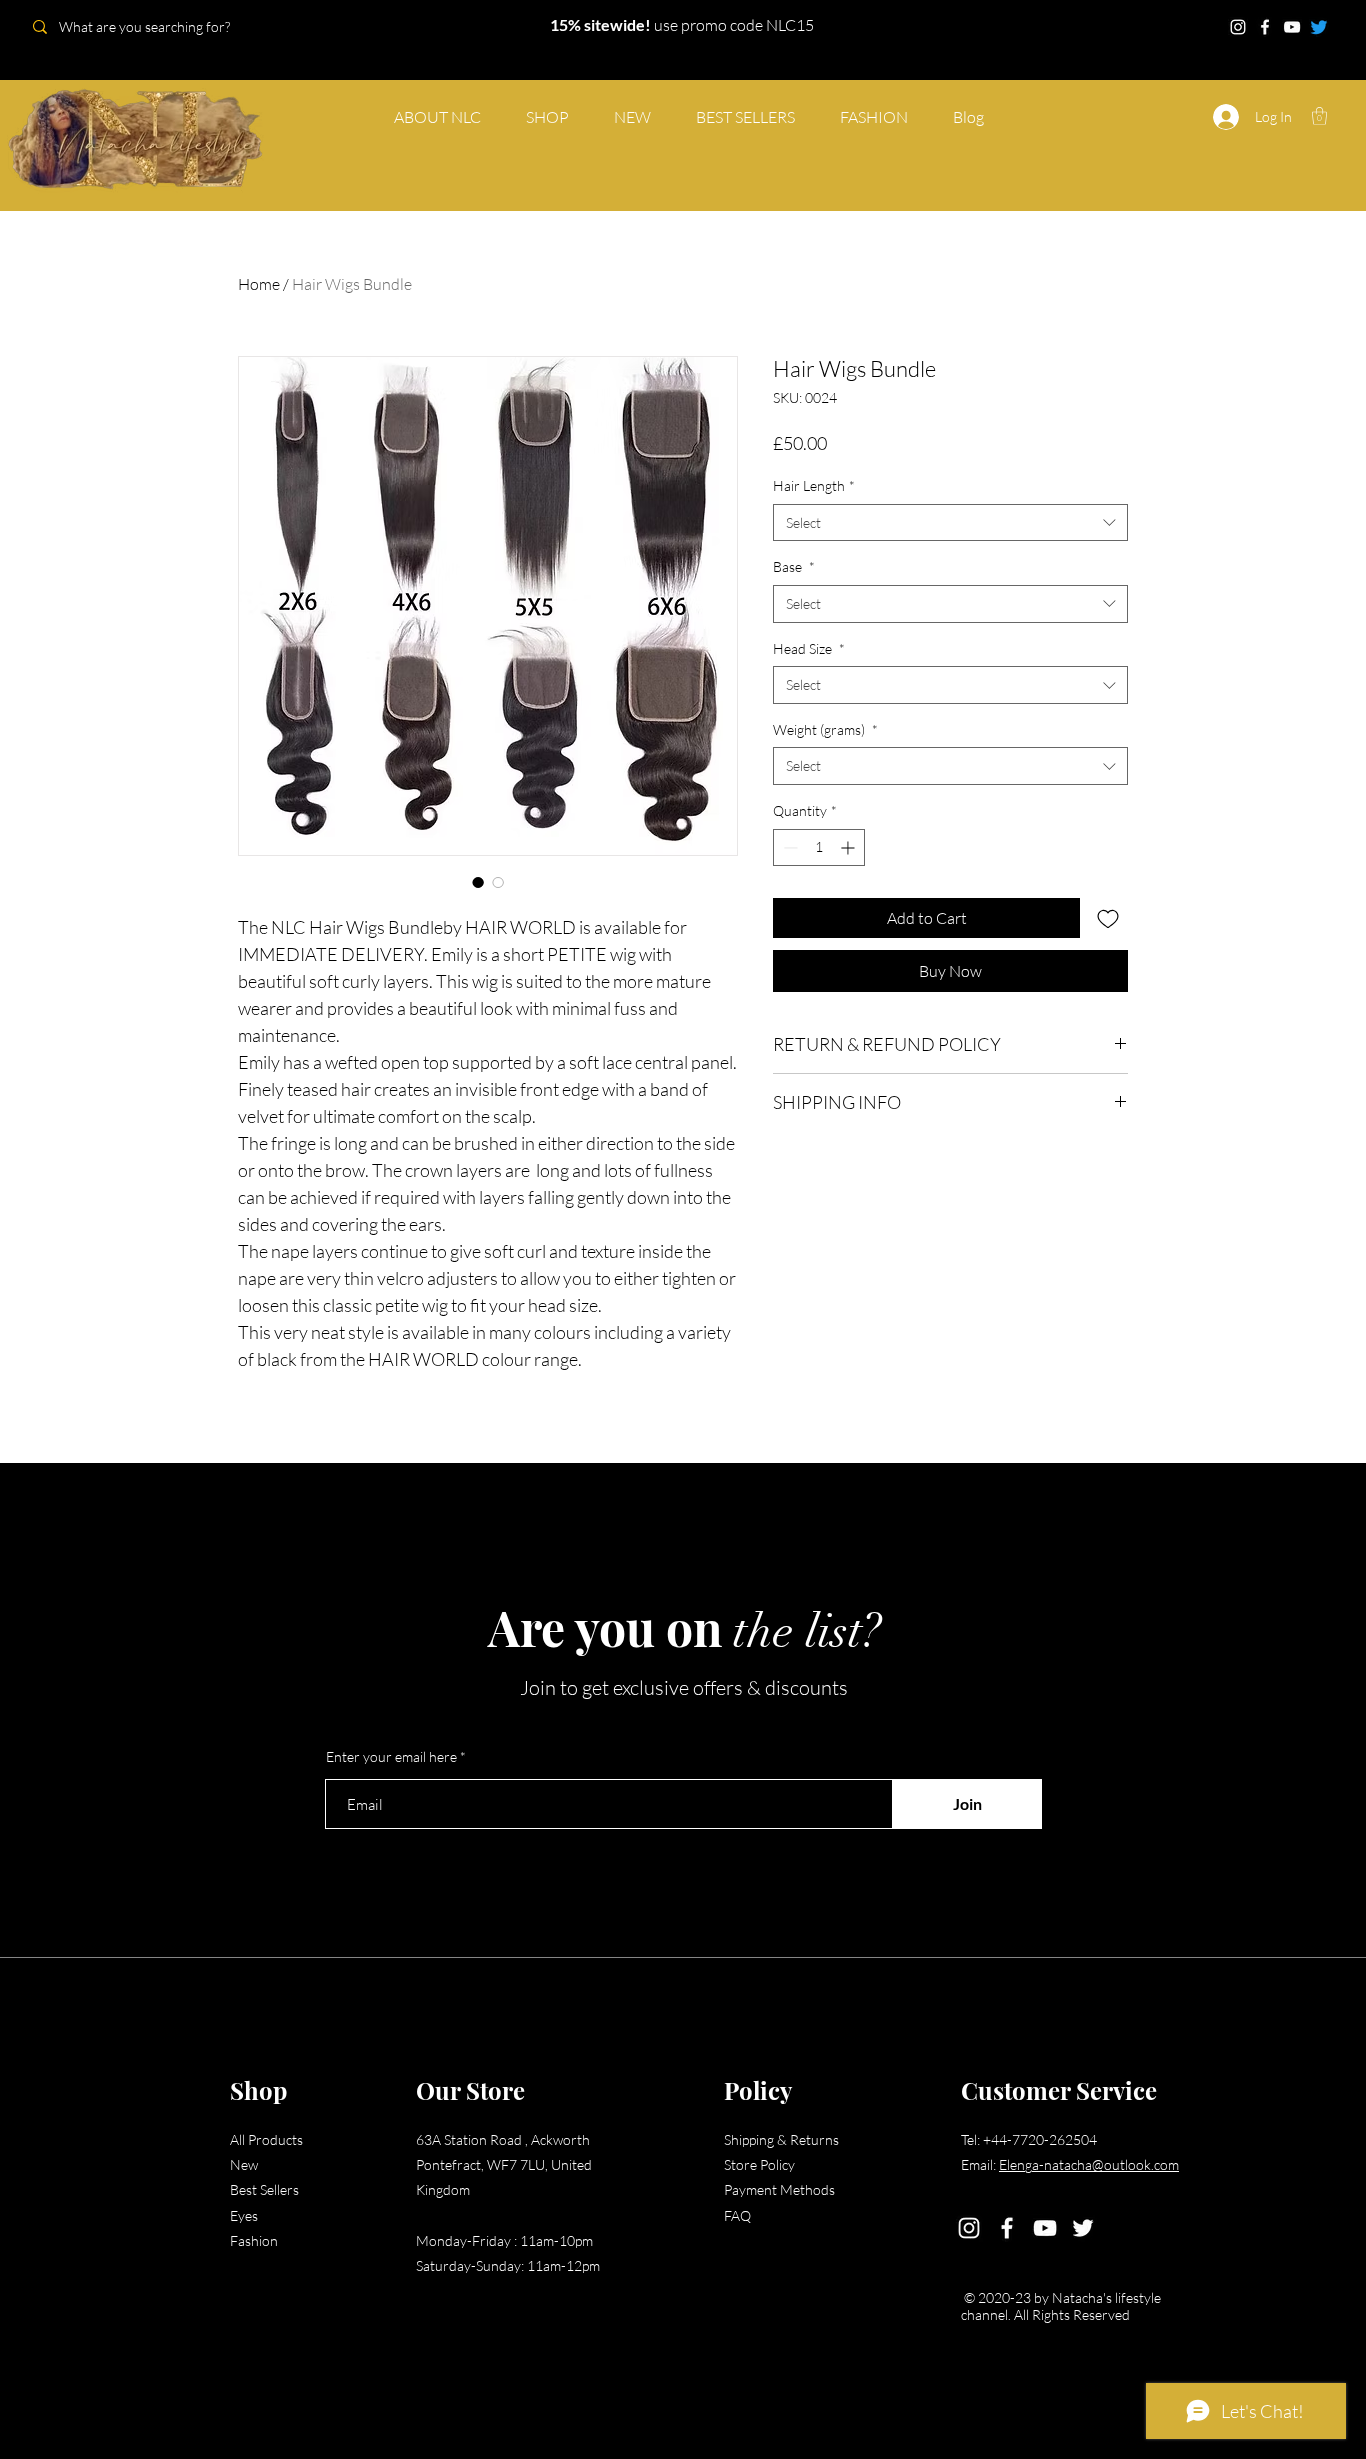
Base (794, 566)
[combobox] (950, 523)
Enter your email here (391, 1757)
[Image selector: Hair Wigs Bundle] (478, 882)
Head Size (809, 648)
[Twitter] (1319, 27)
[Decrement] (788, 847)
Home (259, 284)
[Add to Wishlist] (1108, 918)
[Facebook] (1265, 27)
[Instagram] (1238, 27)
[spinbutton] (819, 847)
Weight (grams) (825, 729)
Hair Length (814, 485)
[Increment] (849, 847)
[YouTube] (1292, 27)
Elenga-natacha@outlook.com (1089, 2164)
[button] (1319, 116)
